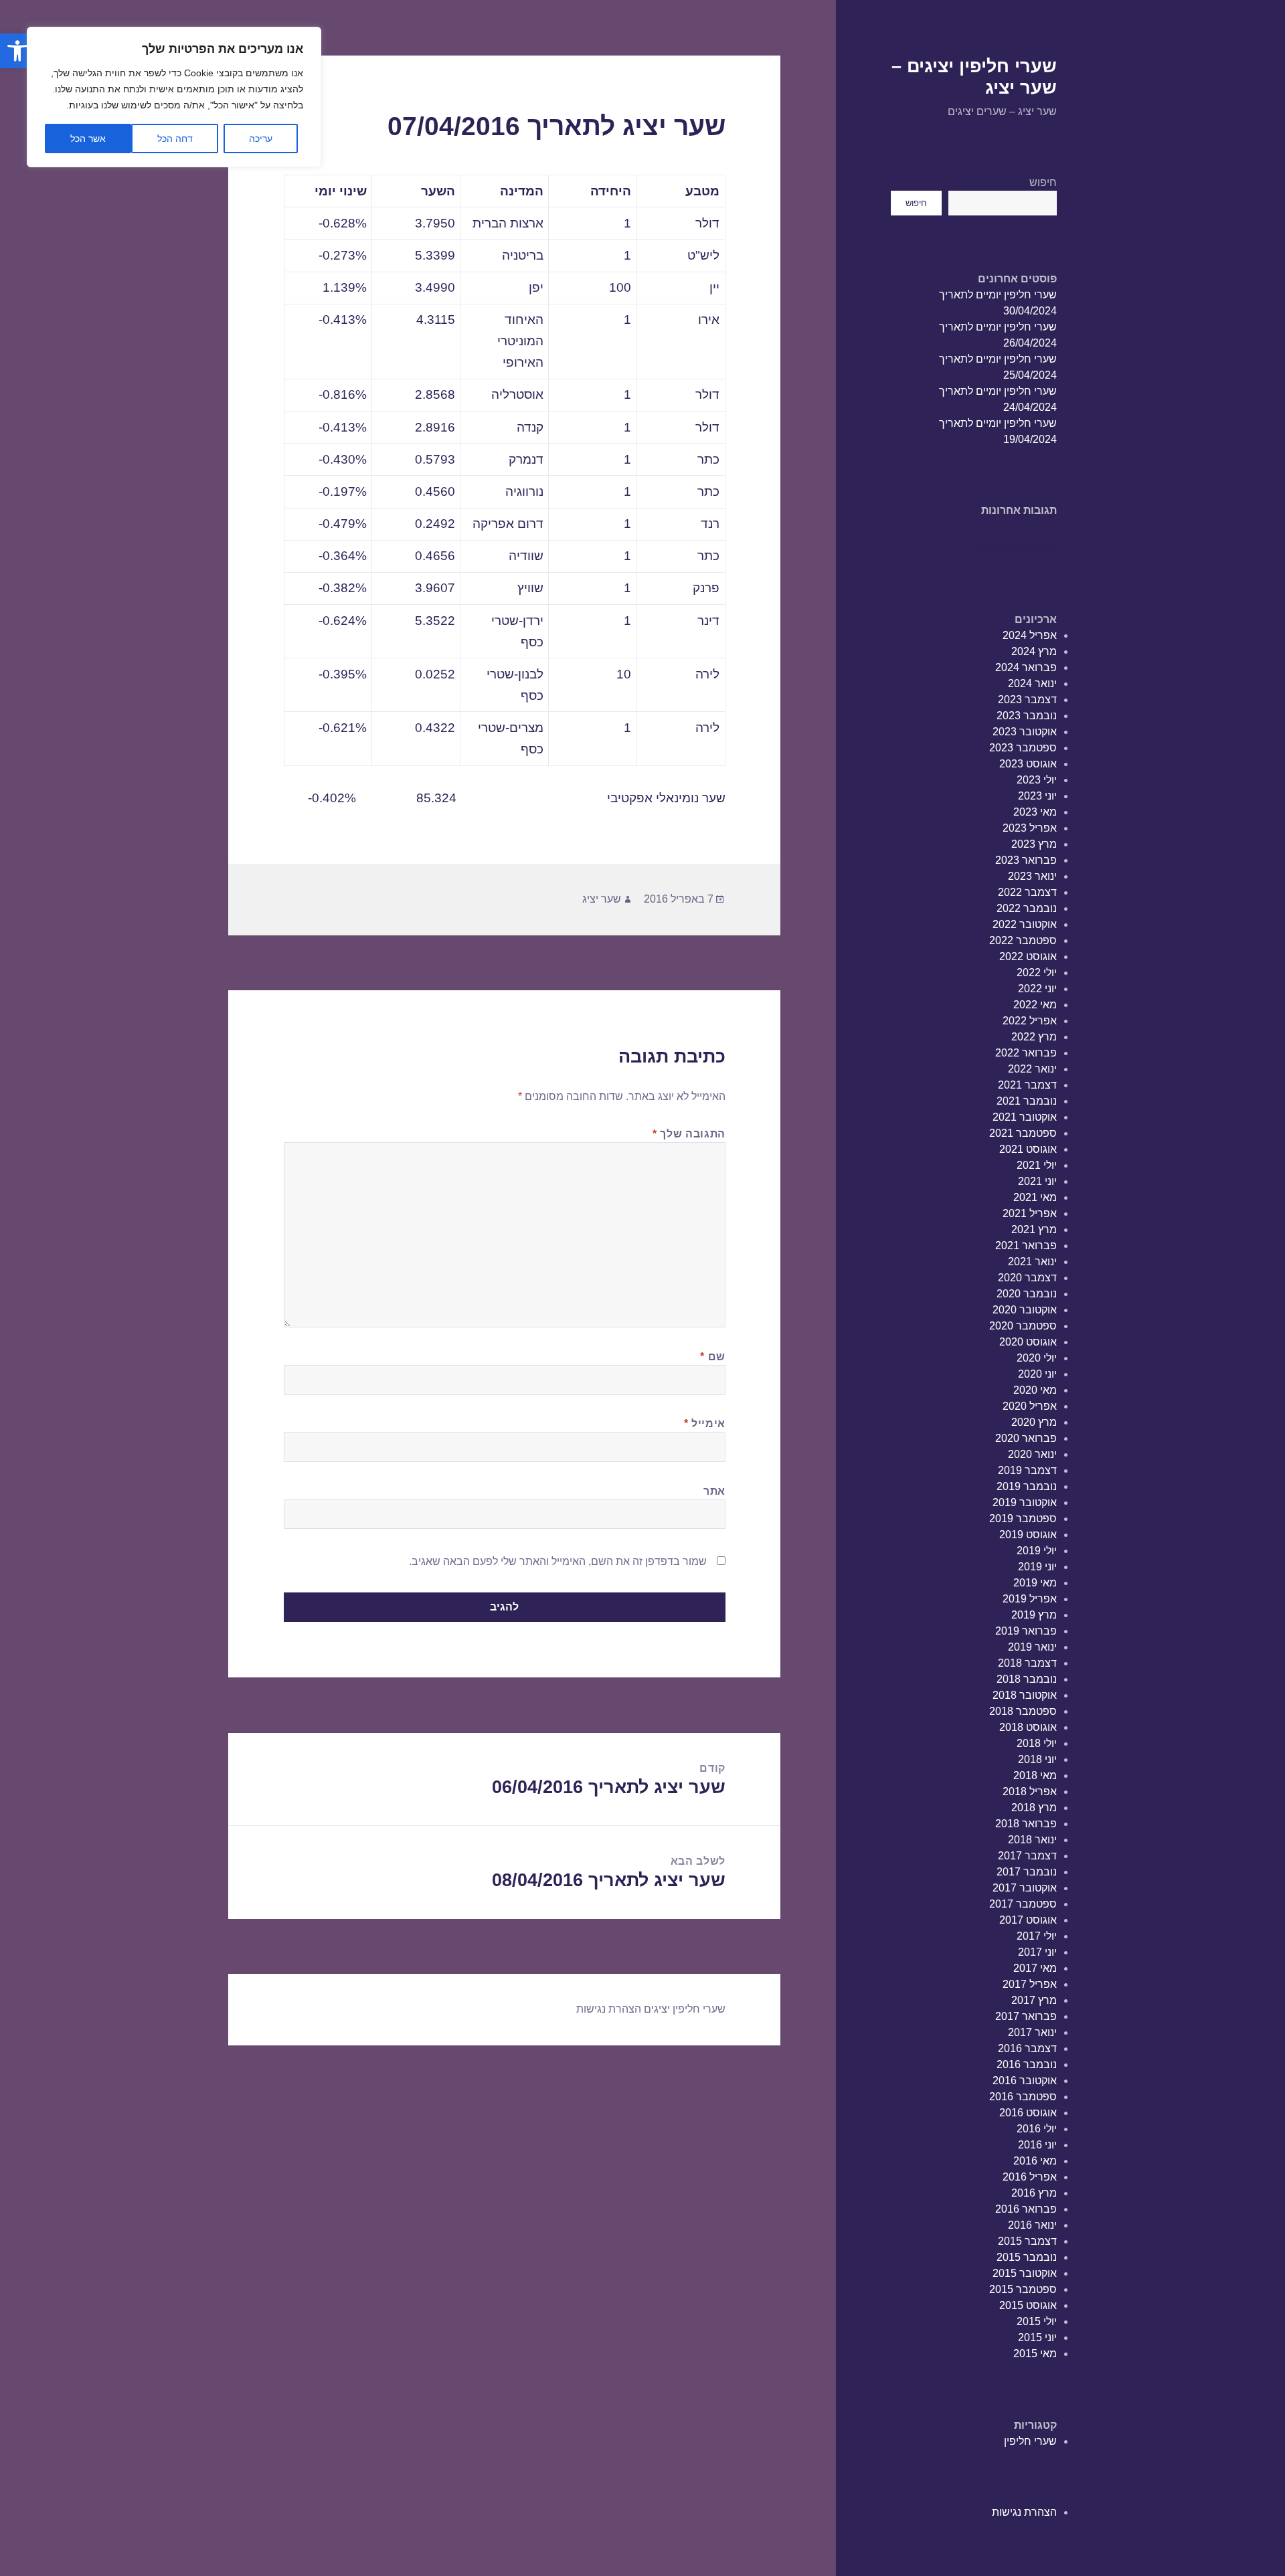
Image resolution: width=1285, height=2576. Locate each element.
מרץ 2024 (1034, 651)
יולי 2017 (1037, 1936)
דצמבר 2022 (1027, 892)
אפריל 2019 (1030, 1599)
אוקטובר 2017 (1025, 1888)
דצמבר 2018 (1027, 1663)
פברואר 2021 (1026, 1246)
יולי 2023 (1037, 780)
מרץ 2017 (1034, 2000)
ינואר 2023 (1032, 876)
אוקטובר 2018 (1025, 1695)
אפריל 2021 (1030, 1213)
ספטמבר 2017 (1023, 1904)
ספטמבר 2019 (1023, 1519)
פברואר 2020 (1026, 1438)
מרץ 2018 (1034, 1808)
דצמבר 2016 (1027, 2048)
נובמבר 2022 (1027, 908)
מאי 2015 (1035, 2354)
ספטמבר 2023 (1023, 748)
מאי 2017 (1035, 1968)
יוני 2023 (1037, 796)
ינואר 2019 (1032, 1647)
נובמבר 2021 (1027, 1101)
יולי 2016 (1037, 2129)
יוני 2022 (1037, 989)
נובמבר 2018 (1027, 1679)
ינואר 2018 (1032, 1840)
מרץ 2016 (1034, 2193)
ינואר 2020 (1032, 1454)
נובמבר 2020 (1027, 1294)
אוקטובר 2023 (1025, 732)
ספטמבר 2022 (1023, 940)
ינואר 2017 (1032, 2032)
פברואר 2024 (1026, 667)
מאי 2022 (1035, 1005)
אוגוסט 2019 (1028, 1535)
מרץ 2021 (1034, 1229)
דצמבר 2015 (1027, 2241)
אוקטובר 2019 (1025, 1502)
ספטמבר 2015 (1023, 2289)
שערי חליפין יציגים (685, 2009)
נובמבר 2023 (1027, 716)
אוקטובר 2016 (1025, 2081)
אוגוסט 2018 (1028, 1727)
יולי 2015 (1037, 2321)
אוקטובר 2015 (1025, 2273)
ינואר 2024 (1032, 683)
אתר (714, 1491)
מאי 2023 (1035, 812)
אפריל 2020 (1030, 1406)
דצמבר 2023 (1027, 700)
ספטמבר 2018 (1023, 1711)
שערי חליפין (1030, 2441)
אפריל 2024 (1030, 635)
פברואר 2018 (1026, 1824)
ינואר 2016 (1032, 2225)
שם (713, 1357)
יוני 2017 (1037, 1952)
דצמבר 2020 (1027, 1278)
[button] (17, 51)
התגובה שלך (689, 1134)
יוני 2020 (1037, 1374)
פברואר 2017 (1026, 2016)
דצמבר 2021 (1027, 1085)
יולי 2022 (1037, 973)
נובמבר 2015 (1027, 2257)
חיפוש (1043, 182)
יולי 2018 (1037, 1743)
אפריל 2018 (1030, 1791)
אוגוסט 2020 (1028, 1342)
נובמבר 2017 (1027, 1872)
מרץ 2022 (1034, 1037)
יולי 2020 (1037, 1358)
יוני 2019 (1037, 1567)
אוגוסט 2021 (1028, 1149)
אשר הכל (88, 139)
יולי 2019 (1037, 1551)
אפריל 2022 (1030, 1021)
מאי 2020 (1035, 1390)
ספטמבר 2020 (1023, 1326)
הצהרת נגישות (1024, 2512)
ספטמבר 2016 (1023, 2097)
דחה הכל (175, 139)
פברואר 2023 (1026, 860)
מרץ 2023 (1034, 844)
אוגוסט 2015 (1028, 2305)
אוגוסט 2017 (1028, 1920)
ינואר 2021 (1032, 1262)
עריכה (261, 139)
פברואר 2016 (1026, 2209)
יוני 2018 (1037, 1759)
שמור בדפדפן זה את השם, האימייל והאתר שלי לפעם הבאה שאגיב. (558, 1561)
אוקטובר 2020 (1025, 1310)
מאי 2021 (1035, 1197)
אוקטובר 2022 (1025, 924)
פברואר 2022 (1026, 1053)
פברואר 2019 (1026, 1631)
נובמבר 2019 (1027, 1486)
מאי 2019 (1035, 1583)
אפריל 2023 (1030, 828)
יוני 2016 (1037, 2145)
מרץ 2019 (1034, 1615)
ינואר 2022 (1032, 1069)
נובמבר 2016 (1027, 2064)
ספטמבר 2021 (1023, 1133)
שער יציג (602, 899)
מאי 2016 (1035, 2161)
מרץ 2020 (1034, 1422)
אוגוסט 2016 (1028, 2113)
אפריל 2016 (1030, 2177)
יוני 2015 (1037, 2337)
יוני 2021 (1037, 1181)
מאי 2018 (1035, 1775)
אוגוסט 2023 (1028, 764)
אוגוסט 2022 (1028, 956)
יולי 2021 (1037, 1165)
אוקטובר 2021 (1025, 1117)
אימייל (705, 1423)
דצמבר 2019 (1027, 1470)
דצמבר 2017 (1027, 1856)
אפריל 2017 (1030, 1984)
